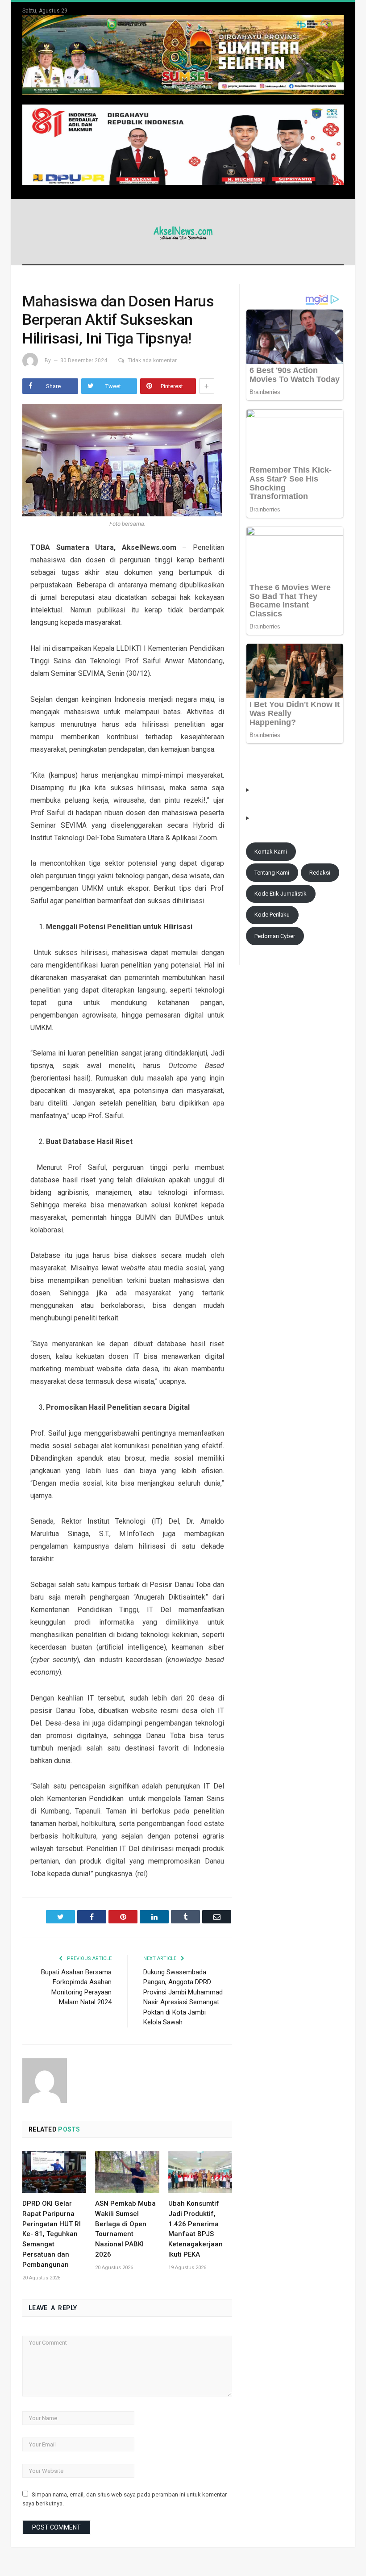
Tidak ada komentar (152, 360)
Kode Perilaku (272, 915)
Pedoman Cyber (275, 936)
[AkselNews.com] (183, 232)
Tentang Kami (272, 873)
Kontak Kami (271, 852)
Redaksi (320, 873)
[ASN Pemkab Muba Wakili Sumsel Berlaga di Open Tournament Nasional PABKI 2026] (127, 2172)
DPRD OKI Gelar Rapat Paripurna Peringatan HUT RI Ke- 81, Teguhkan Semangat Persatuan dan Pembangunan (52, 2234)
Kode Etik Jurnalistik (281, 894)
